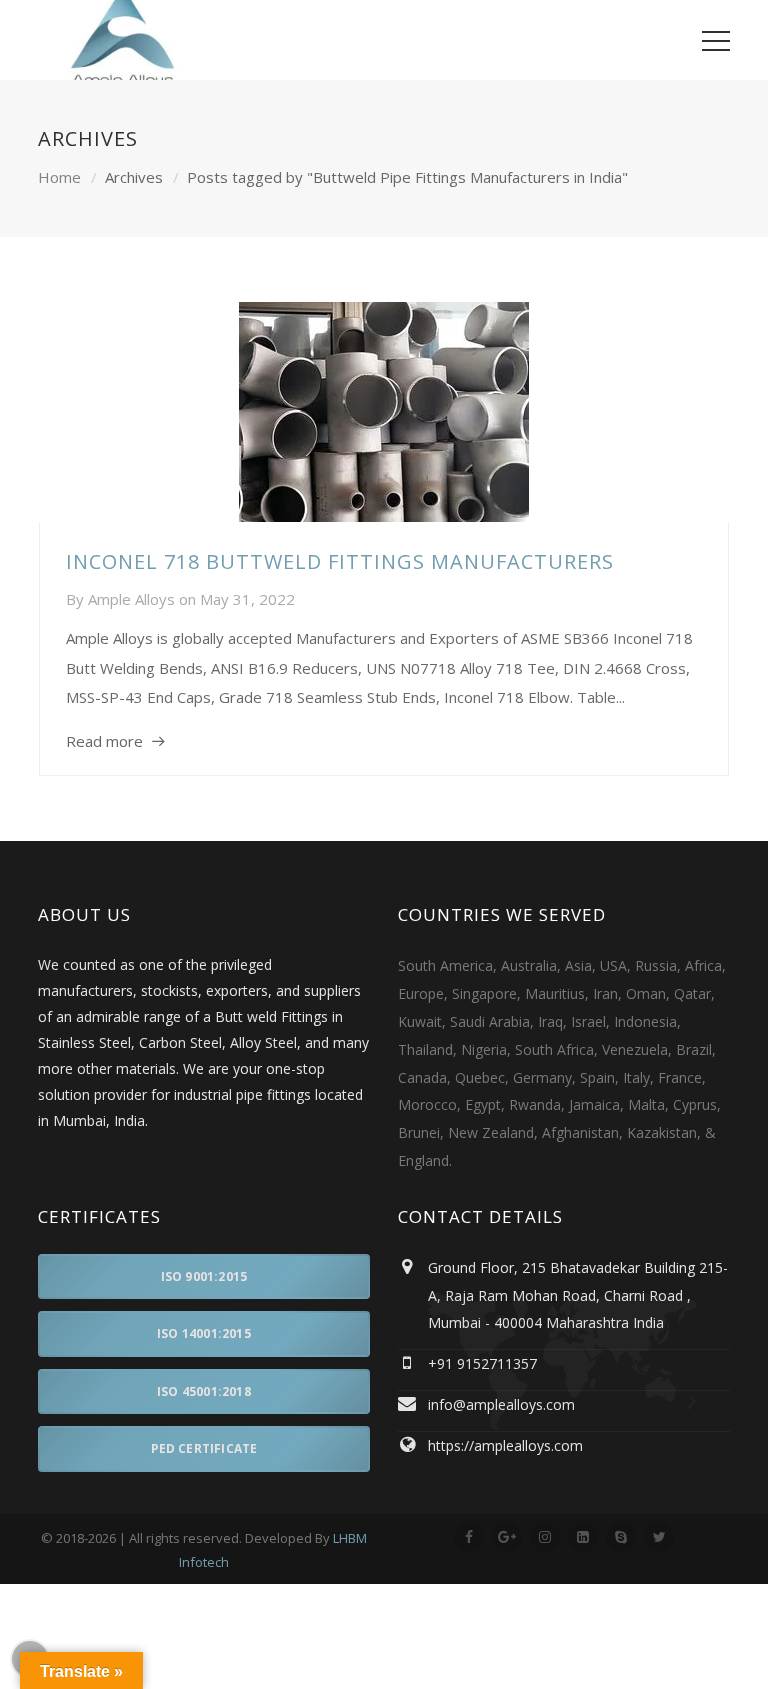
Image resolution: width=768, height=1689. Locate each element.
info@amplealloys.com (501, 1404)
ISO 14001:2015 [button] (204, 1333)
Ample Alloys (131, 599)
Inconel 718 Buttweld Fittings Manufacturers (340, 561)
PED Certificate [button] (204, 1448)
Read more (104, 741)
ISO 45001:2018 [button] (204, 1391)
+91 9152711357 (482, 1363)
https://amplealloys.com (505, 1445)
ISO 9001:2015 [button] (204, 1276)
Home (59, 177)
